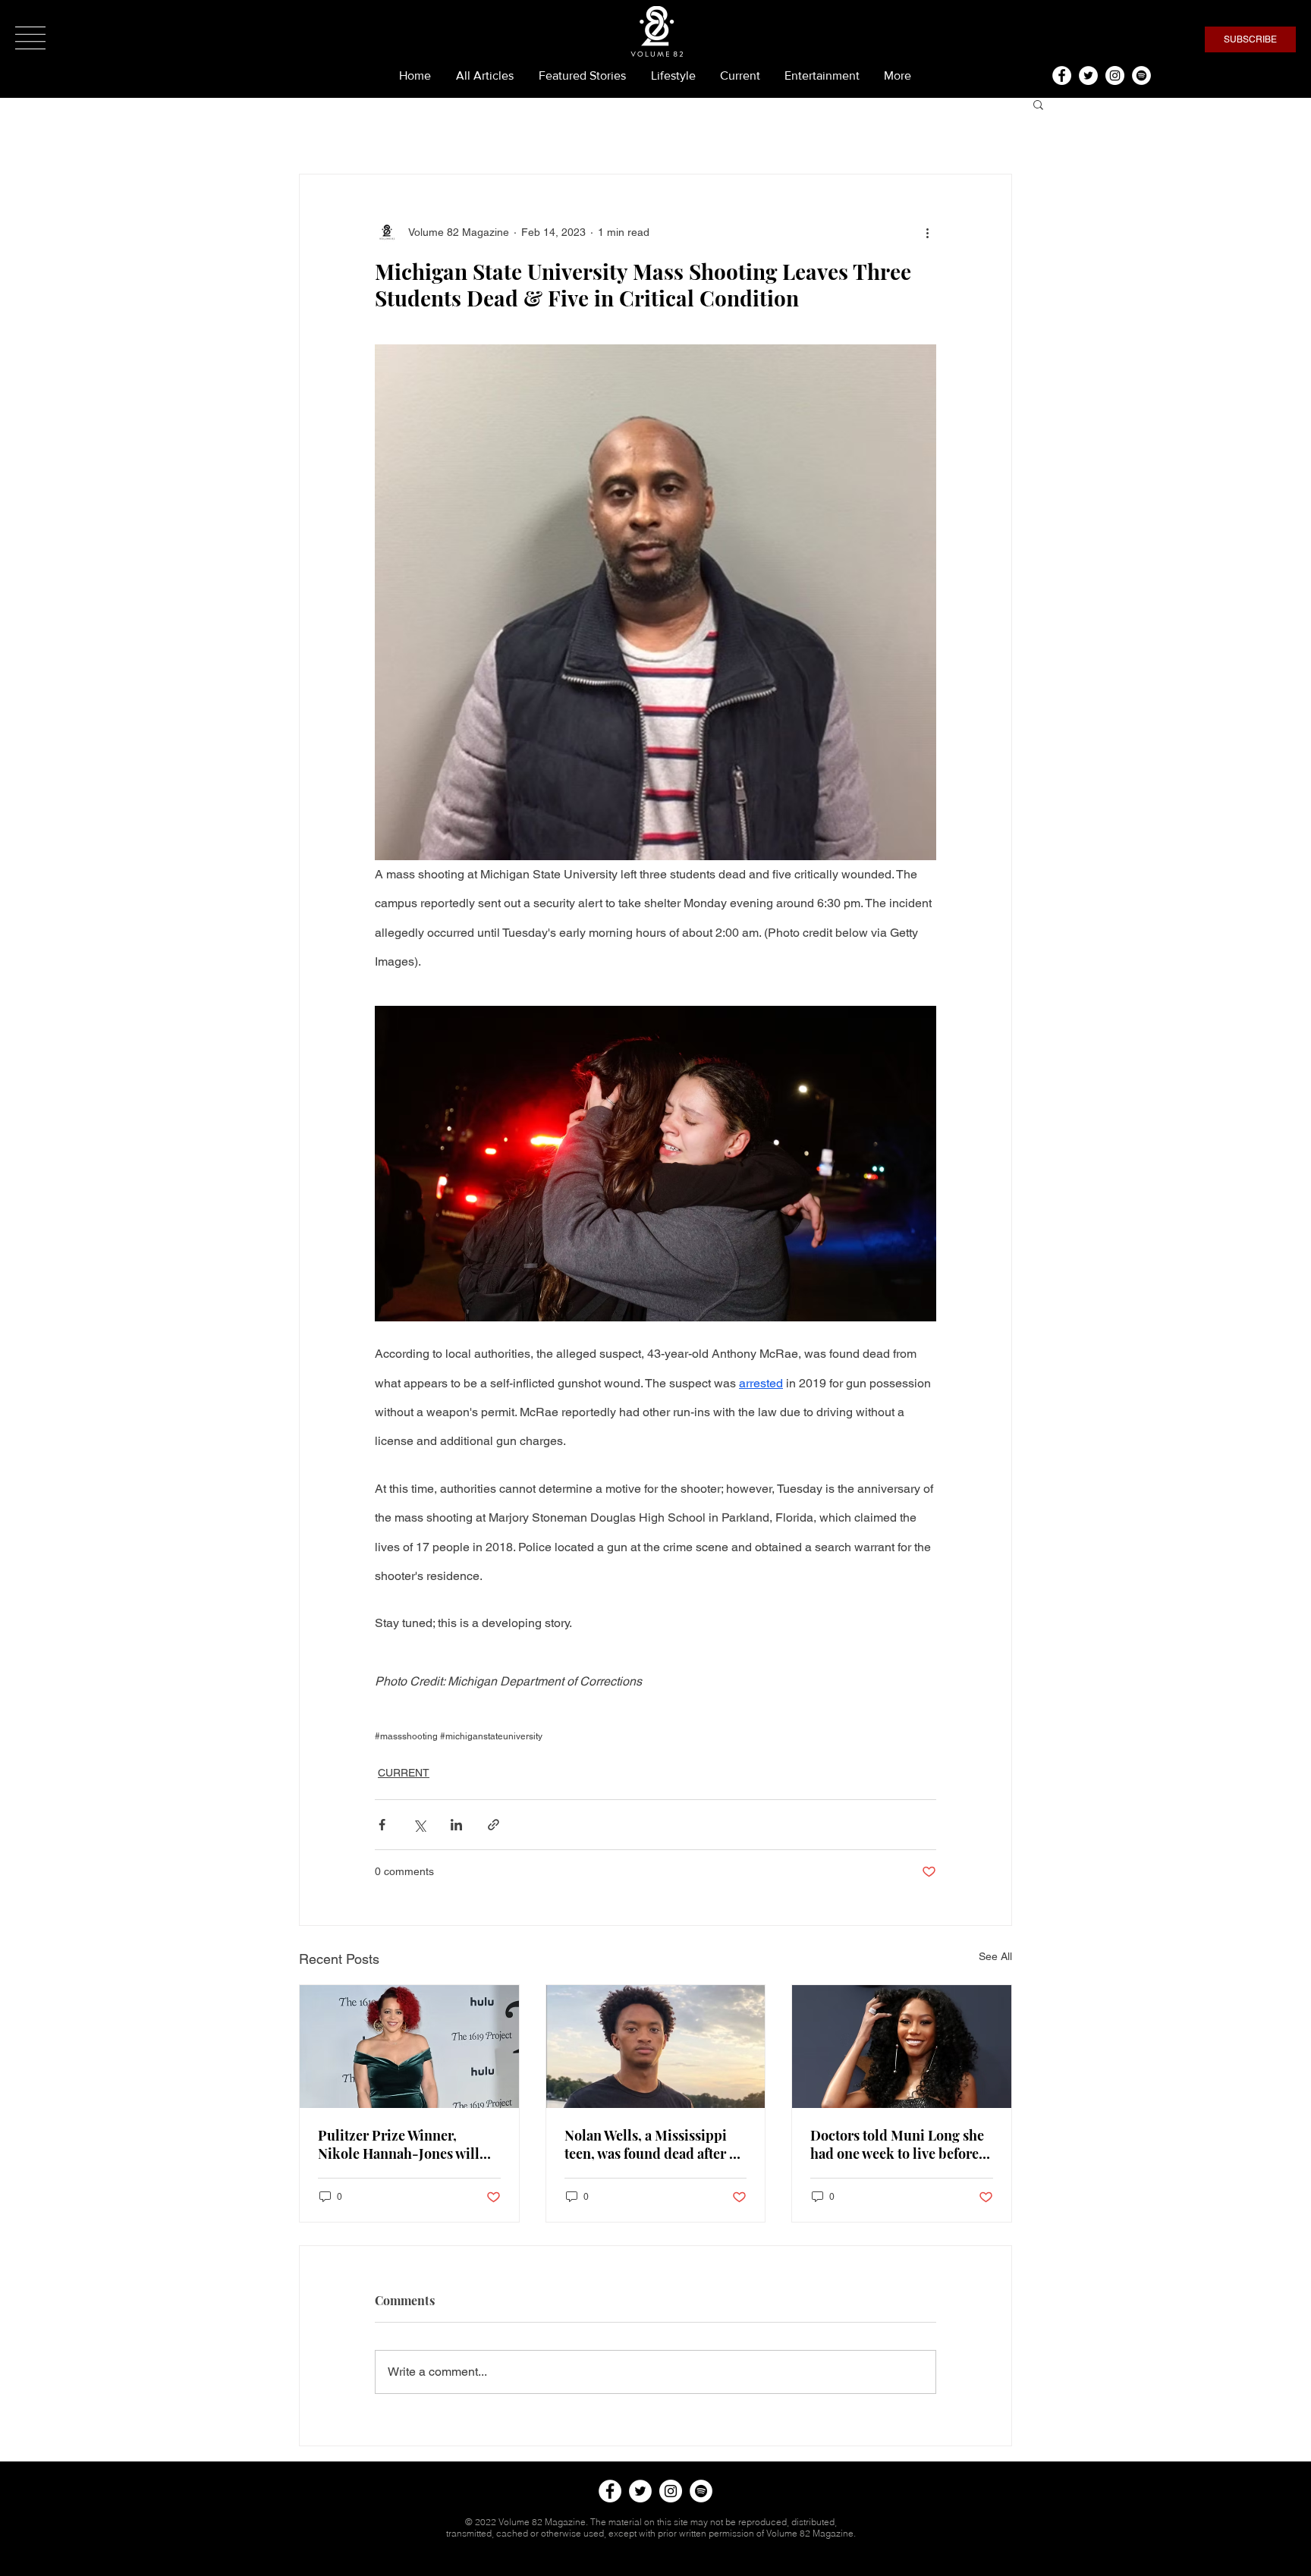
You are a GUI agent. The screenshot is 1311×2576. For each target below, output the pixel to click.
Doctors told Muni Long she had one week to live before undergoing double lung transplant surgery (897, 2144)
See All (995, 1956)
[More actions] (927, 232)
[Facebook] (1062, 75)
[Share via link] (494, 1825)
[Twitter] (1088, 75)
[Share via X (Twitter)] (419, 1825)
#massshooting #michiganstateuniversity (459, 1736)
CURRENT (404, 1773)
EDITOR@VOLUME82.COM (651, 2556)
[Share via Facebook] (382, 1825)
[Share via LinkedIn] (456, 1825)
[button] (30, 38)
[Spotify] (1141, 75)
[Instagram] (1115, 75)
